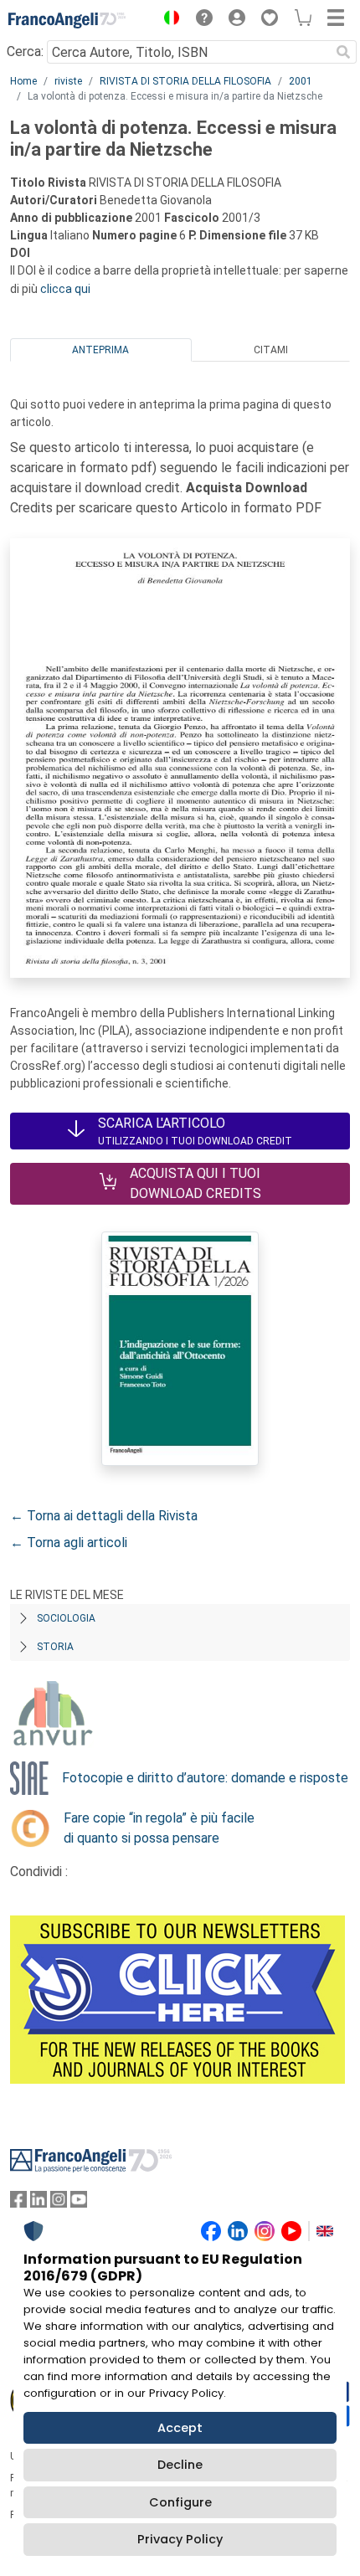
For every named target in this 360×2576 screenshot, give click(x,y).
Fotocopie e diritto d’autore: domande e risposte (205, 1778)
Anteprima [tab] (100, 350)
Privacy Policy (180, 2539)
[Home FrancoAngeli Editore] (67, 20)
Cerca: (25, 51)
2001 (301, 81)
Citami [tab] (271, 350)
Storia (55, 1647)
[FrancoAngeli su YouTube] (79, 2203)
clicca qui (65, 289)
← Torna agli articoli (69, 1543)
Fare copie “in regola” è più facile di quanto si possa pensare (159, 1828)
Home (23, 81)
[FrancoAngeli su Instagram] (59, 2203)
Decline (180, 2465)
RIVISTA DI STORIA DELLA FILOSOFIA (185, 81)
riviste (68, 81)
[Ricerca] (343, 52)
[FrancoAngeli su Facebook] (18, 2203)
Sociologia (66, 1618)
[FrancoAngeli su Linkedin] (39, 2203)
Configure (180, 2502)
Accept (180, 2428)
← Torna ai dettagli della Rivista (104, 1516)
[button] (167, 20)
